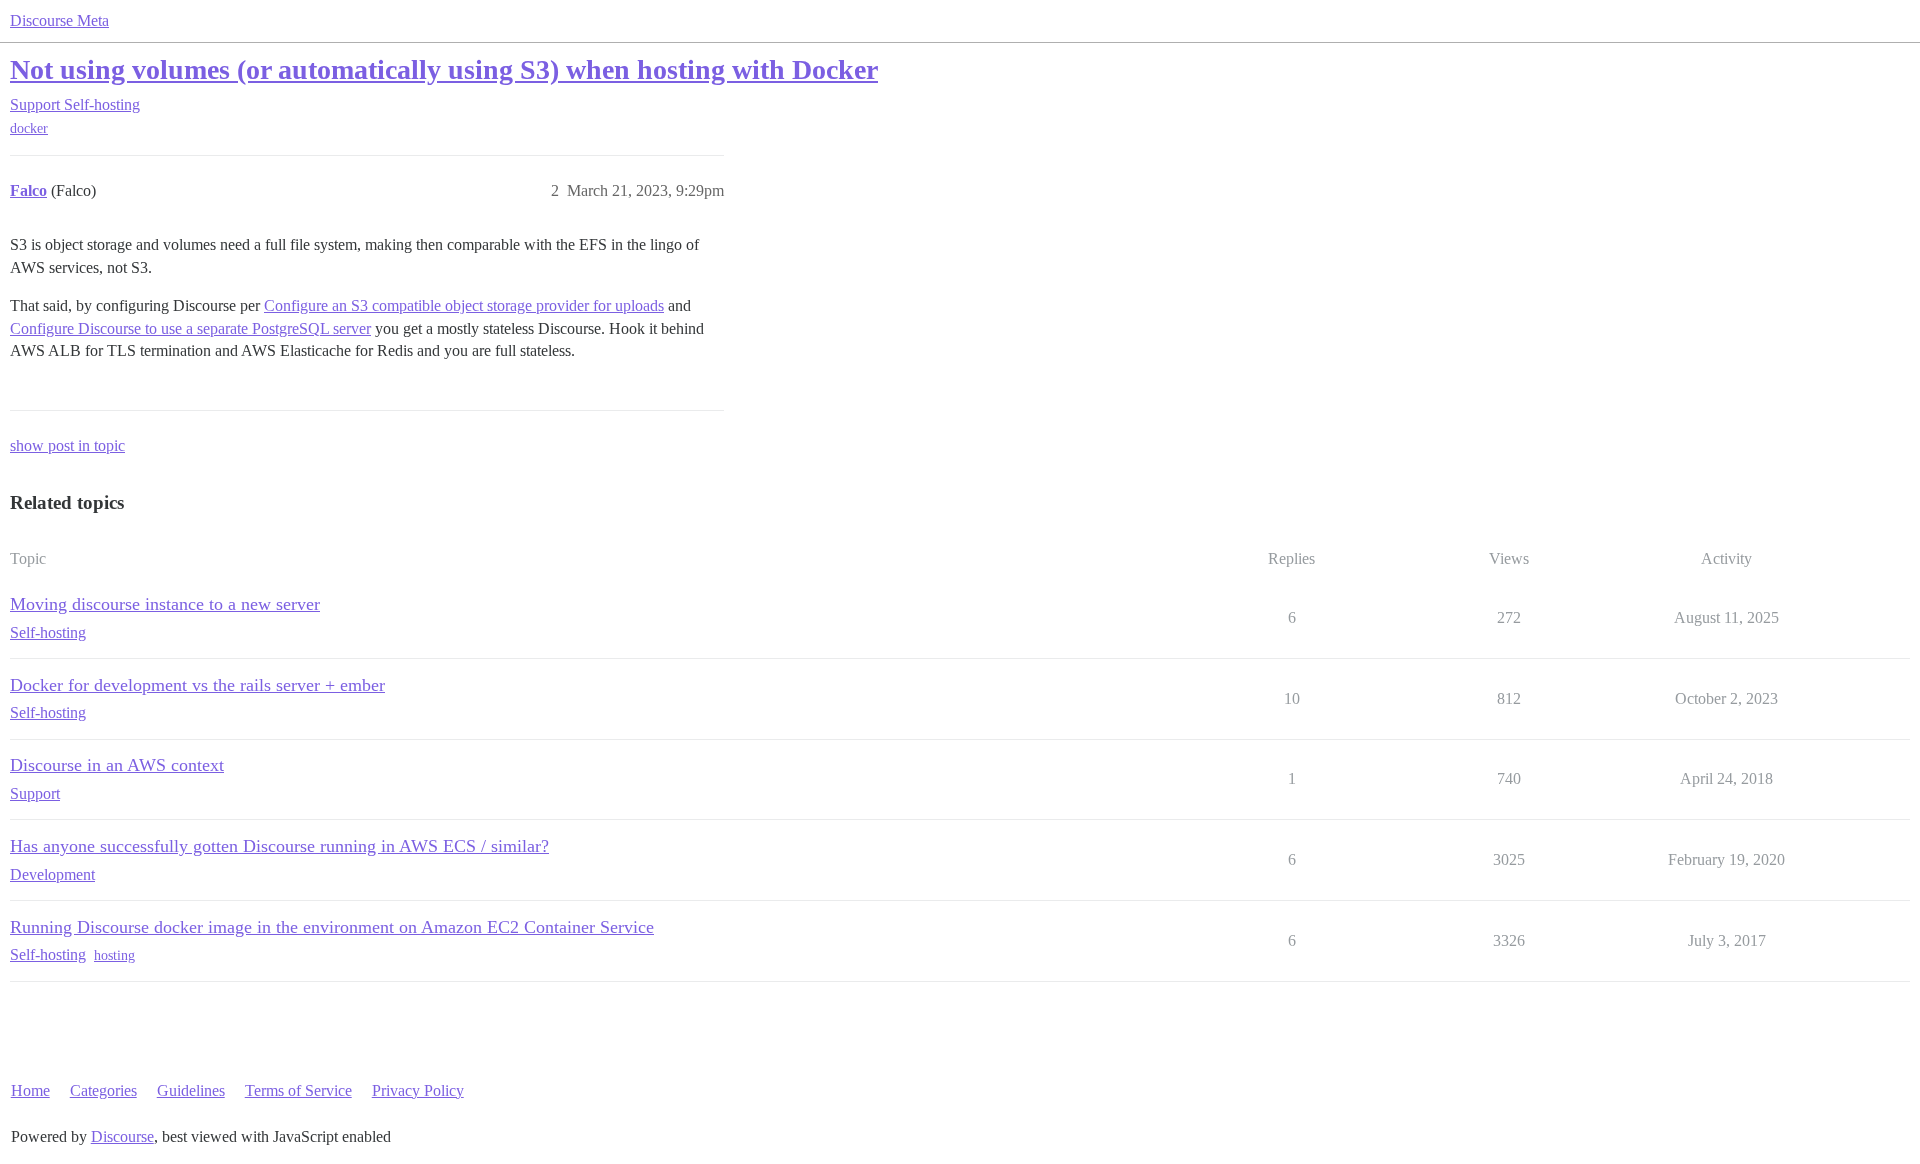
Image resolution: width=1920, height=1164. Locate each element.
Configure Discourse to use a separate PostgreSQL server (190, 328)
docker (29, 128)
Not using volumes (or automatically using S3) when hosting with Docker (444, 69)
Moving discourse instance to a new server (165, 604)
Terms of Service (298, 1090)
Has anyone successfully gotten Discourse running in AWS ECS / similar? (279, 846)
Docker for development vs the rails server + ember (197, 685)
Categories (103, 1090)
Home (30, 1090)
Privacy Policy (418, 1090)
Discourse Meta (59, 20)
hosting (114, 955)
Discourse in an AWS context (117, 765)
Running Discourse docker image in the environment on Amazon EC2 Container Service (332, 927)
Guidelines (191, 1090)
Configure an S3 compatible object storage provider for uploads (464, 305)
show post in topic (67, 445)
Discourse (122, 1136)
